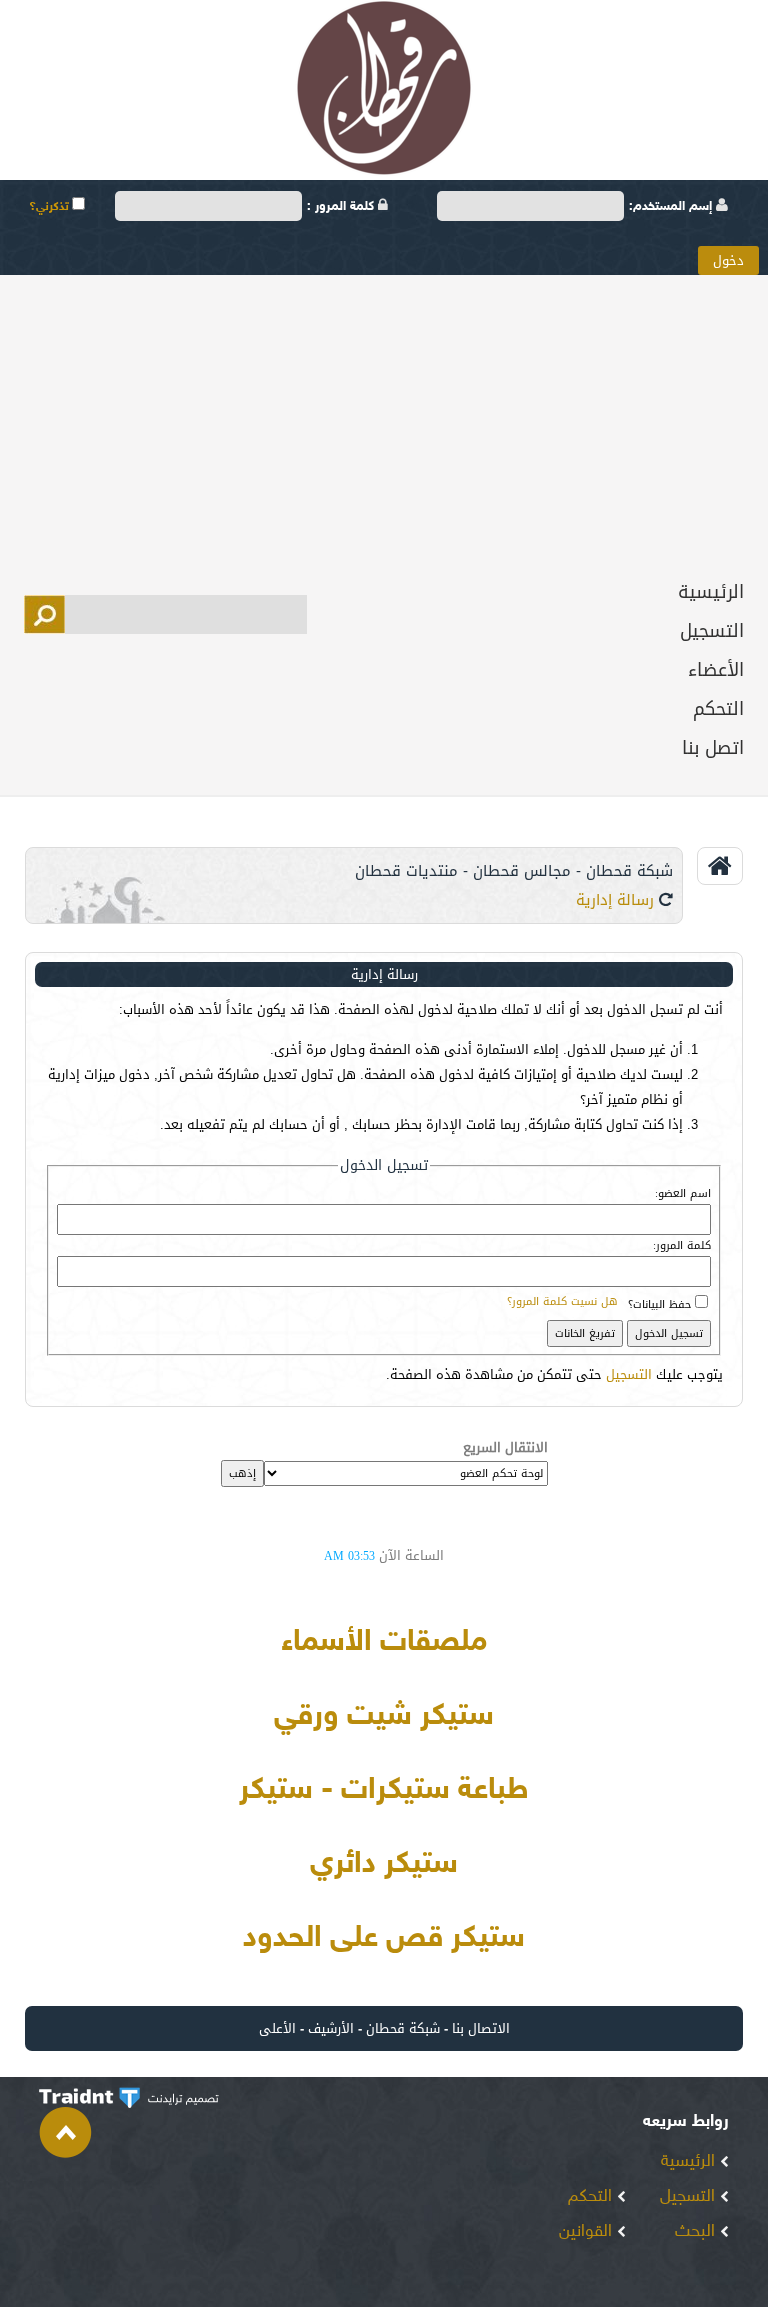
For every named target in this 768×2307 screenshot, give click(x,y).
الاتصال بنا (481, 2028)
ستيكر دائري (384, 1865)
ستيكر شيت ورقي (384, 1717)
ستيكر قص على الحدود (384, 1939)
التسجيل (712, 631)
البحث (697, 2232)
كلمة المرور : (342, 207)
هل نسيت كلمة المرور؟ (562, 1301)
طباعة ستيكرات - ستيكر (384, 1791)
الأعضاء (716, 670)
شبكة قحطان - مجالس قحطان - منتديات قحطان (514, 871)
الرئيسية (711, 592)
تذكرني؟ (50, 207)
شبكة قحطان (403, 2028)
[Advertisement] (384, 425)
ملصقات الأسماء (384, 1643)
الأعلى (277, 2028)
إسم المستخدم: (672, 207)
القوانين (588, 2232)
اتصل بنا (713, 748)
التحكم (718, 709)
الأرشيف (331, 2028)
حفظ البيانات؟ (659, 1304)
